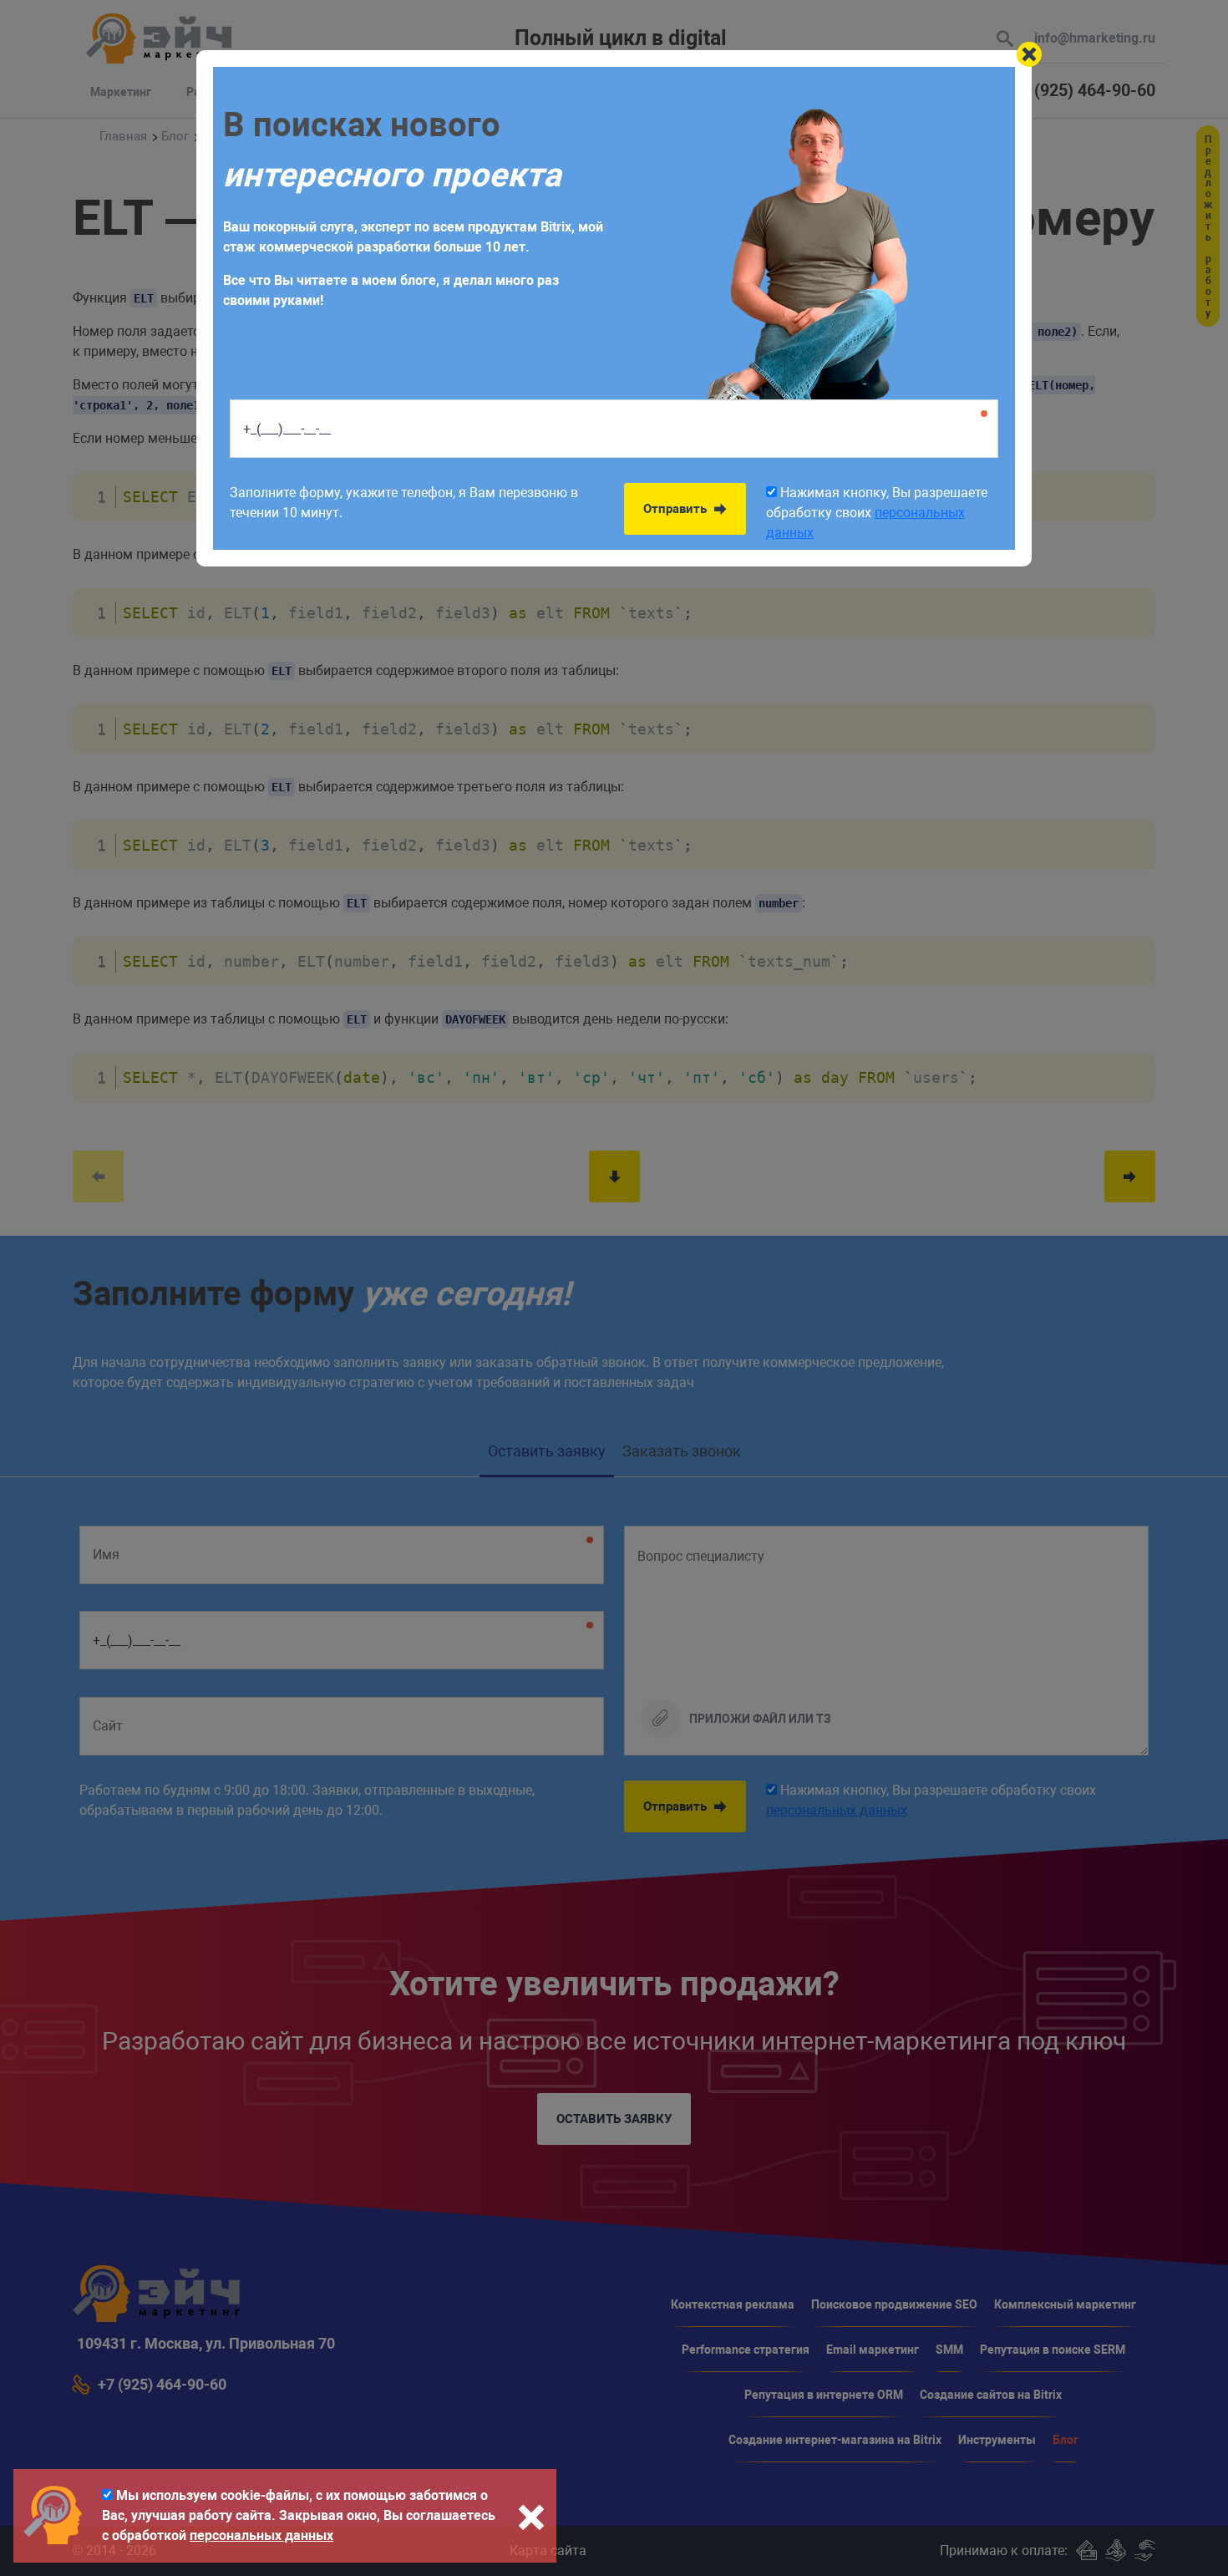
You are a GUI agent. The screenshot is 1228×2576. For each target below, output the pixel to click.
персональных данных (261, 2535)
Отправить (677, 509)
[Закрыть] (1029, 54)
